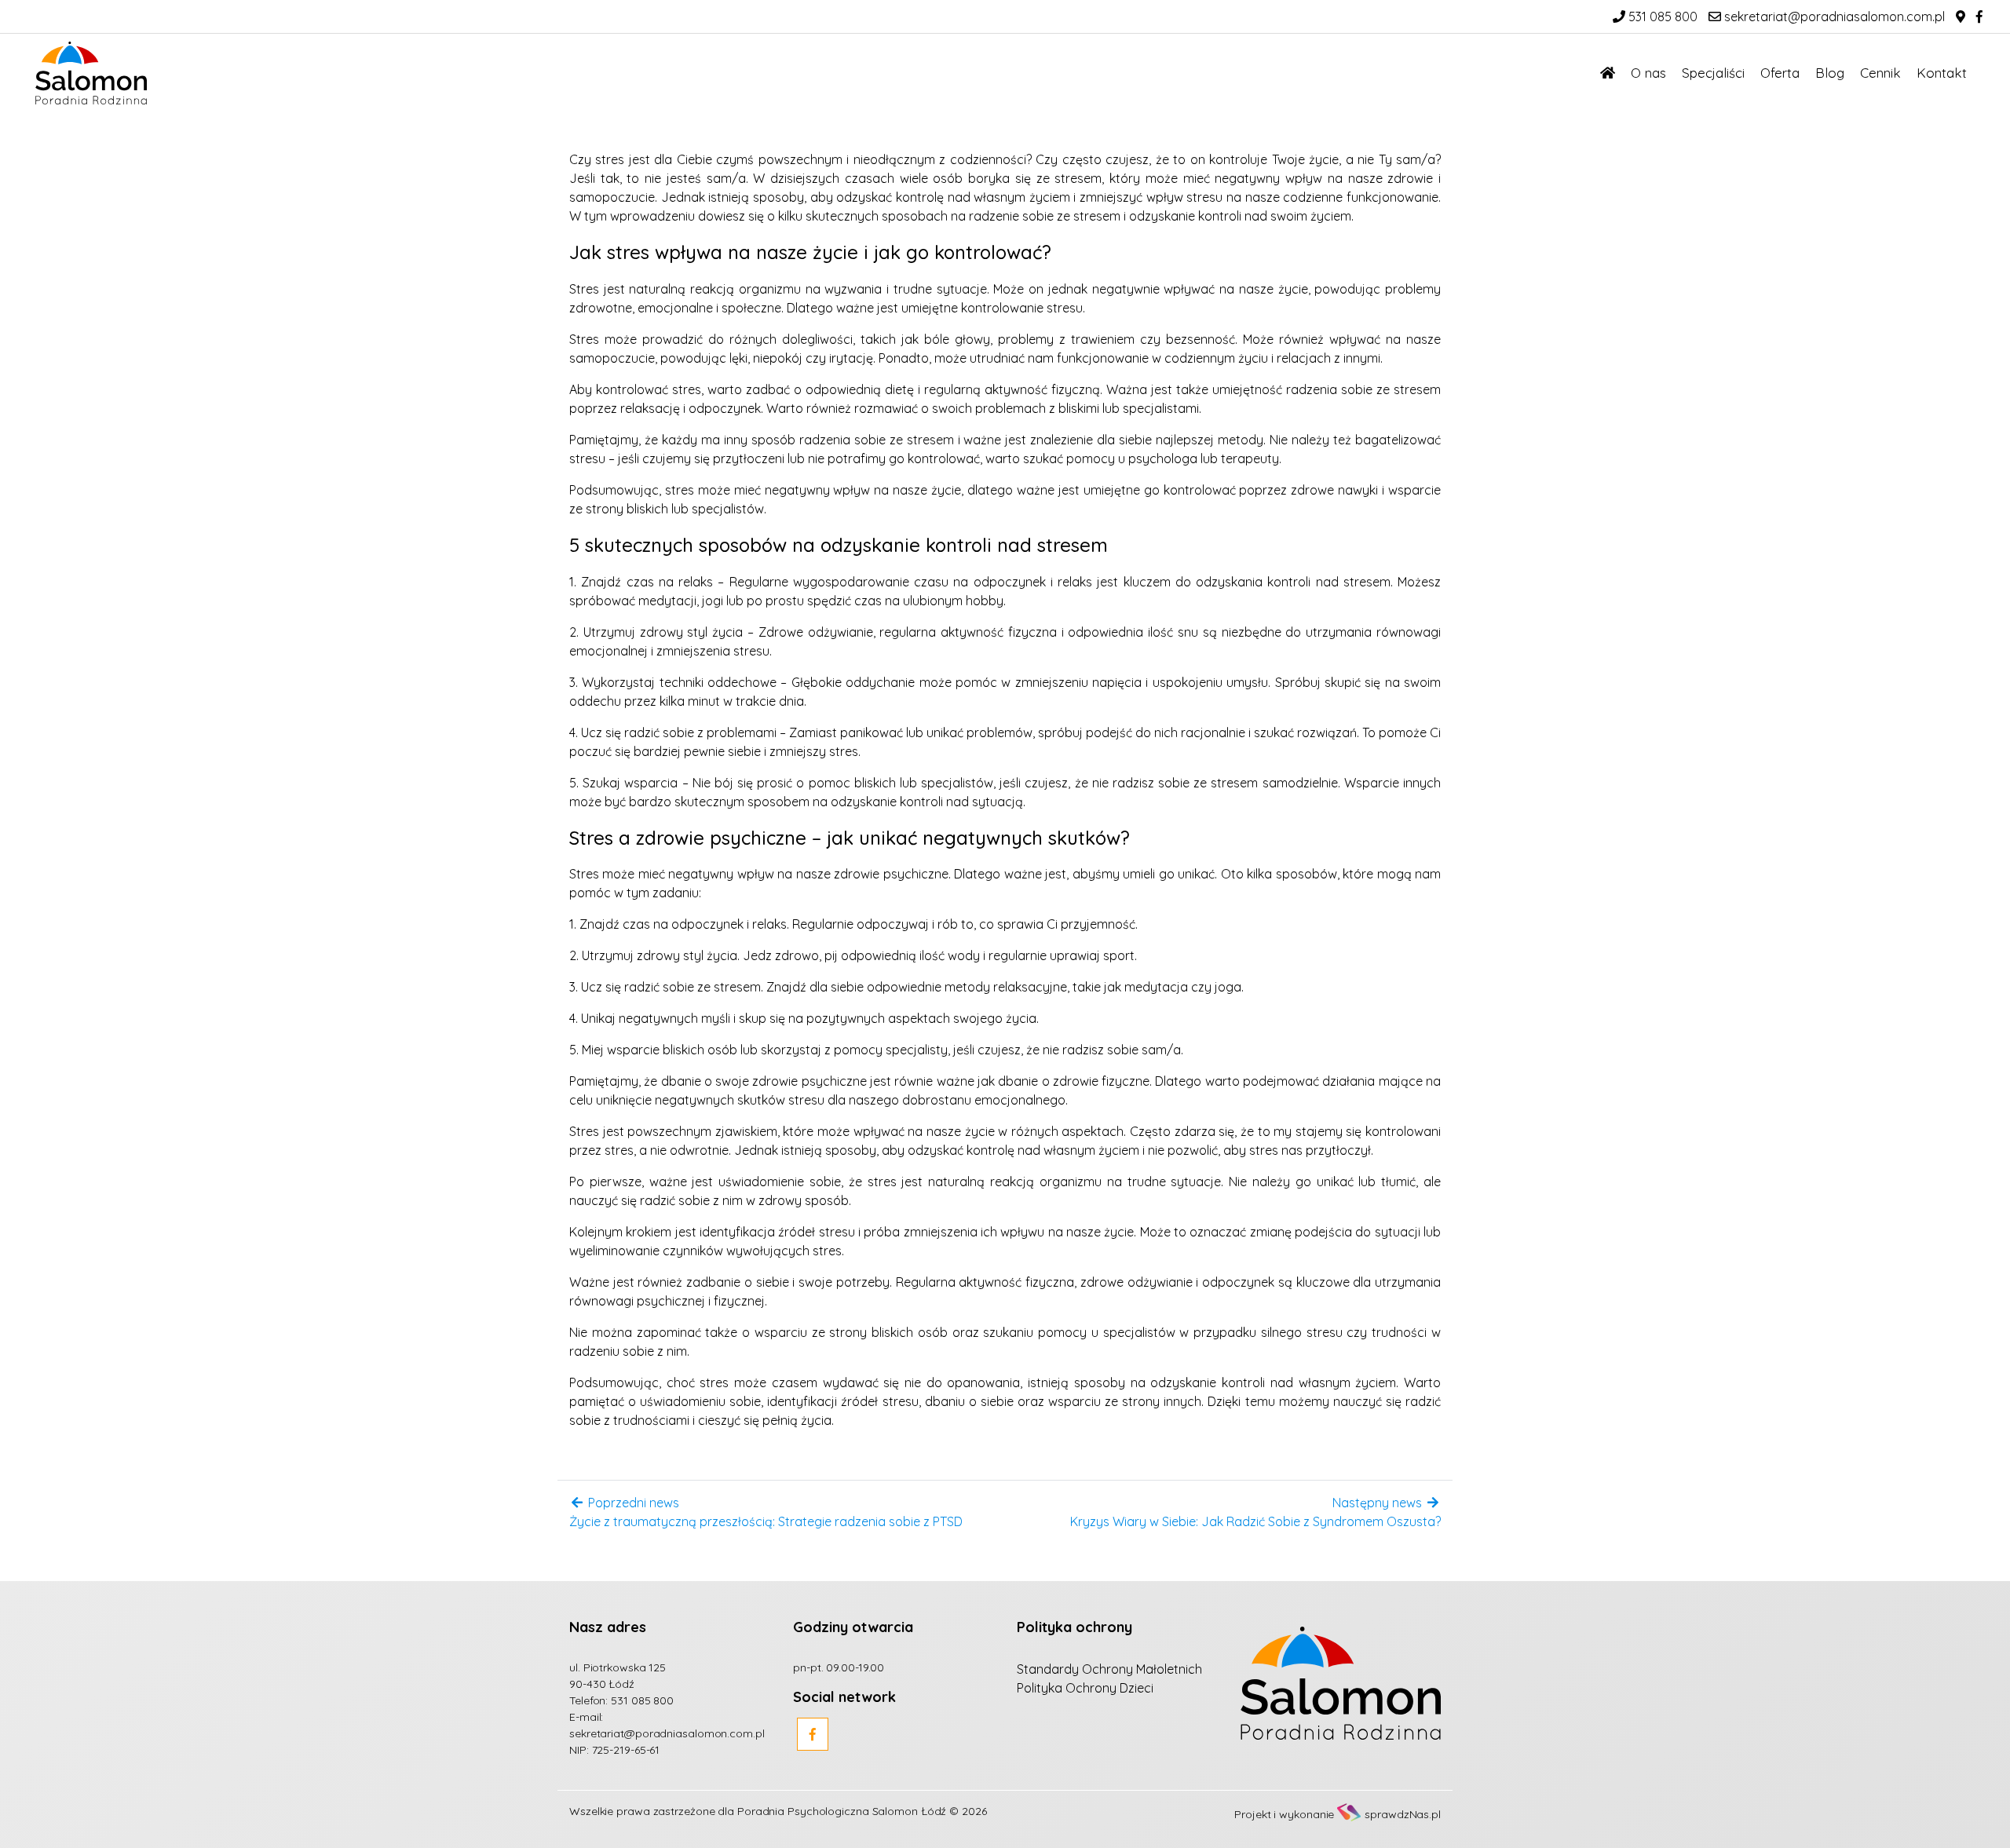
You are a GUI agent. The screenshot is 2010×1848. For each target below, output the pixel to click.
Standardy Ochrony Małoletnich (1109, 1669)
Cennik (1880, 73)
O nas (1648, 73)
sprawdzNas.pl (1403, 1814)
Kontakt (1942, 73)
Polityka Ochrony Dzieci (1085, 1688)
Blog (1830, 73)
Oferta (1780, 73)
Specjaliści (1713, 73)
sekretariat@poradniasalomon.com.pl (1833, 16)
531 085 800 (1661, 16)
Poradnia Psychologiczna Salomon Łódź (842, 1811)
